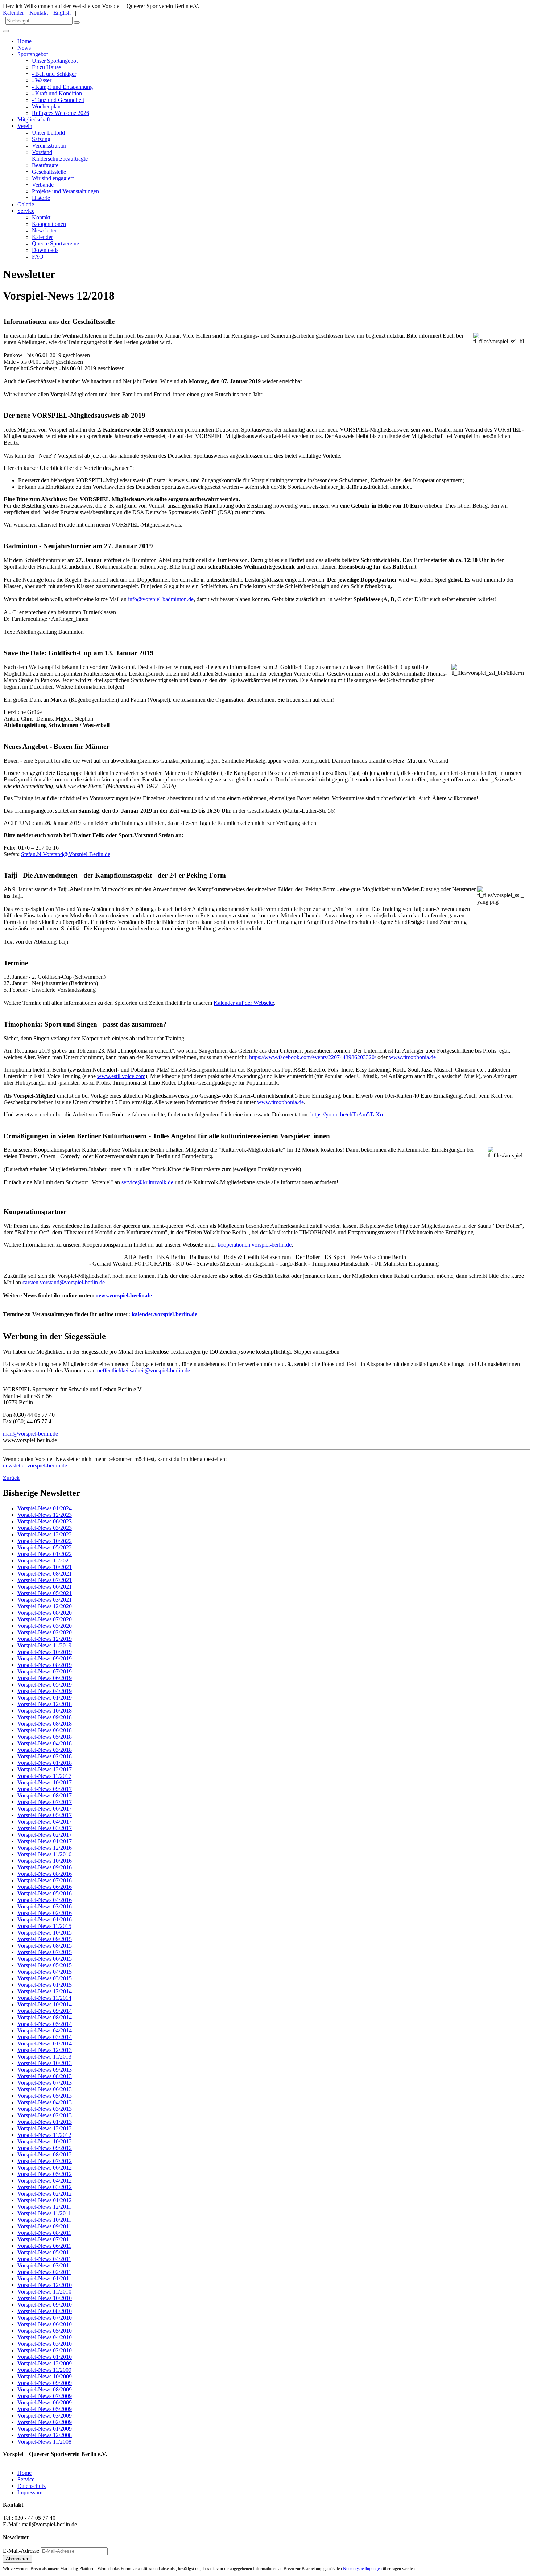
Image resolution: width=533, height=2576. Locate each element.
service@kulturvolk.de (147, 1182)
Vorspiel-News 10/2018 (45, 1711)
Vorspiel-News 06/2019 (45, 1678)
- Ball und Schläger (54, 74)
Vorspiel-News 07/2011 (44, 2239)
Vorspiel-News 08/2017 (45, 1795)
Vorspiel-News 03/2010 (45, 2344)
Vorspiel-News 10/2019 (45, 1652)
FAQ (38, 257)
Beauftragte (45, 165)
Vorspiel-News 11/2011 (44, 2213)
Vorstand (42, 152)
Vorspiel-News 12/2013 (45, 2050)
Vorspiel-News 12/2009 (45, 2363)
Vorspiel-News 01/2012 (45, 2200)
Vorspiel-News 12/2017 (45, 1769)
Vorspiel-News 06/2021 (45, 1587)
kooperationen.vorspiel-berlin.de (255, 1245)
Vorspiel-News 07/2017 (45, 1802)
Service (26, 211)
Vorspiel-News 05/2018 (45, 1737)
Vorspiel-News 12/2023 (45, 1515)
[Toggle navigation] (6, 31)
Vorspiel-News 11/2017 (44, 1776)
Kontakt (39, 13)
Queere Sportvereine (55, 243)
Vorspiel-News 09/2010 (45, 2305)
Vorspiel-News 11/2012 (44, 2135)
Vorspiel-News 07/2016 (45, 1880)
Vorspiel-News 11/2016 (44, 1854)
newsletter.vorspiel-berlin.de (35, 1465)
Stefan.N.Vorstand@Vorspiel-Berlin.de (66, 854)
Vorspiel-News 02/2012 (45, 2194)
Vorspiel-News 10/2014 (45, 2004)
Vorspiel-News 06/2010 (45, 2324)
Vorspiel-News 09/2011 (44, 2226)
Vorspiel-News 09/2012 (45, 2148)
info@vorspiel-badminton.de (161, 599)
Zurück (11, 1478)
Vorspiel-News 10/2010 (45, 2298)
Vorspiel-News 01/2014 (45, 2044)
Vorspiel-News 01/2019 (45, 1698)
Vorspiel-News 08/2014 (45, 2017)
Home (24, 41)
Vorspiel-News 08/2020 (45, 1613)
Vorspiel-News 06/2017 (45, 1809)
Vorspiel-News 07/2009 (45, 2396)
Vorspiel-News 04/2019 (45, 1691)
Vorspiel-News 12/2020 (45, 1606)
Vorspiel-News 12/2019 (45, 1639)
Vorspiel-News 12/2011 (44, 2207)
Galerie (26, 204)
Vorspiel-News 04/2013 (45, 2102)
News (24, 48)
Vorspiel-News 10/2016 (45, 1861)
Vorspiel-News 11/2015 (44, 1926)
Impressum (30, 2492)
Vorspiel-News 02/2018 (45, 1756)
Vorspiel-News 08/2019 (45, 1665)
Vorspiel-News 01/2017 (45, 1841)
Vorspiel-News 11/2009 (44, 2370)
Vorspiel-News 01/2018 (45, 1763)
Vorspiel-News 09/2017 (45, 1789)
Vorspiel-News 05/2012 (45, 2174)
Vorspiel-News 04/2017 (45, 1822)
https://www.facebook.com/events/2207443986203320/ (313, 1057)
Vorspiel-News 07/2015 (45, 1952)
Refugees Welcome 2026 (61, 113)
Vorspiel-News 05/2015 (45, 1965)
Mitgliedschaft (34, 119)
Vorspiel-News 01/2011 (44, 2278)
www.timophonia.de (412, 1057)
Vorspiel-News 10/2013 (45, 2063)
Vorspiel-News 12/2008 (45, 2435)
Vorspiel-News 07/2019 (45, 1671)
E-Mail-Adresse (21, 2551)
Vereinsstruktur (49, 146)
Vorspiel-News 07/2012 (45, 2161)
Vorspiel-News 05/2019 (45, 1685)
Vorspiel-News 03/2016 (45, 1906)
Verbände (43, 185)
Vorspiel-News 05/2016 (45, 1893)
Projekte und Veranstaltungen (65, 191)
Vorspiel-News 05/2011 (44, 2252)
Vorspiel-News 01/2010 (45, 2357)
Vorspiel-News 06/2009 (45, 2402)
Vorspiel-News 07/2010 (45, 2318)
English (62, 13)
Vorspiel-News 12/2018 (45, 1704)
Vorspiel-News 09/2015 (45, 1939)
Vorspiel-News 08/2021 (45, 1574)
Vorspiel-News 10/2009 (45, 2376)
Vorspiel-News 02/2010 (45, 2350)
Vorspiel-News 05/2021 (45, 1593)
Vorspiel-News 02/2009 (45, 2422)
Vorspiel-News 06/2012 (45, 2168)
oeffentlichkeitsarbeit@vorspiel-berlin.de (144, 1370)
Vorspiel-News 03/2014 (45, 2037)
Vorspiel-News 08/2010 (45, 2311)
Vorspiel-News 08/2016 (45, 1874)
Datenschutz (32, 2486)
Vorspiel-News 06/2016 (45, 1887)
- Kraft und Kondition (57, 93)
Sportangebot (33, 54)
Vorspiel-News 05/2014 (45, 2024)
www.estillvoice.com (121, 1076)
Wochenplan (46, 106)
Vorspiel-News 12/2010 (45, 2285)
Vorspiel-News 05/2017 (45, 1815)
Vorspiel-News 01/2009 (45, 2429)
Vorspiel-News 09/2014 (45, 2011)
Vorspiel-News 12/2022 (45, 1534)
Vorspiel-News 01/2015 (45, 1985)
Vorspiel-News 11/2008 (44, 2442)
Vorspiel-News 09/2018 (45, 1717)
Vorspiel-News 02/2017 (45, 1835)
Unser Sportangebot (55, 61)
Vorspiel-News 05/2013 (45, 2096)
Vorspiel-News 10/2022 (45, 1541)
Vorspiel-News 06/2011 (44, 2246)
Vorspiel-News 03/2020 (45, 1626)
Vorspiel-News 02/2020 (45, 1632)
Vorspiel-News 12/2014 (45, 1991)
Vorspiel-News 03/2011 (44, 2265)
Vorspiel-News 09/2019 (45, 1658)
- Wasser (42, 80)
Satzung (41, 139)
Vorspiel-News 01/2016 (45, 1919)
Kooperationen (49, 224)
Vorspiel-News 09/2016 (45, 1867)
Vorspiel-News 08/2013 (45, 2076)
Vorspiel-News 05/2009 (45, 2409)
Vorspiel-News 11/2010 (44, 2292)
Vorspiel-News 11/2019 (44, 1645)
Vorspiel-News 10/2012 (45, 2141)
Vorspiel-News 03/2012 (45, 2187)
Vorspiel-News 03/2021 (45, 1600)
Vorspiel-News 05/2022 (45, 1547)
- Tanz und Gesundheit (58, 100)
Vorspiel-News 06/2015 (45, 1959)
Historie (41, 198)
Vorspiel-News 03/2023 (45, 1528)
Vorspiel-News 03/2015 (45, 1978)
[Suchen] (77, 22)
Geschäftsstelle (49, 172)
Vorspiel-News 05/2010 (45, 2331)
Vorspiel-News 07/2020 (45, 1619)
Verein (25, 126)
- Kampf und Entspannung (62, 87)
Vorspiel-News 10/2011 (44, 2220)
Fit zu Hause (46, 67)
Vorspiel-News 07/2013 (45, 2083)
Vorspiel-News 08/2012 (45, 2154)
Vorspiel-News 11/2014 (44, 1998)
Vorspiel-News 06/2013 (45, 2089)
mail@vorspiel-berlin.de (30, 1434)
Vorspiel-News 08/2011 (44, 2233)
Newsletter (44, 230)
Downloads (45, 250)
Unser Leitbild (48, 133)
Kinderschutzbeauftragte (60, 159)
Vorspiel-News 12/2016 (45, 1848)
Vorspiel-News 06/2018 (45, 1730)
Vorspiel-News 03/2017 (45, 1828)
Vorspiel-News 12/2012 (45, 2128)
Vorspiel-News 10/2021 (45, 1567)
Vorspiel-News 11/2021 (44, 1561)
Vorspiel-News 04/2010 (45, 2337)
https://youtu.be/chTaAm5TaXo (347, 1114)
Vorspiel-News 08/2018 (45, 1724)
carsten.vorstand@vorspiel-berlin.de (64, 1282)
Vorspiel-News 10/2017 (45, 1782)
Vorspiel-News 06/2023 (45, 1521)
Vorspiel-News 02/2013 (45, 2115)
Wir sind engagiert (53, 178)
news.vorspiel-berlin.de (124, 1295)
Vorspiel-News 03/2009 (45, 2416)
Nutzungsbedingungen (362, 2569)
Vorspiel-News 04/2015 (45, 1972)
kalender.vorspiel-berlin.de (164, 1314)
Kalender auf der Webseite (244, 1003)
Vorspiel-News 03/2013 (45, 2109)
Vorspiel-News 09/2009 (45, 2383)
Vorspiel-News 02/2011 (44, 2272)
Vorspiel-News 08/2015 (45, 1946)
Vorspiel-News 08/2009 (45, 2389)
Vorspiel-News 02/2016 (45, 1913)
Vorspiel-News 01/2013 (45, 2122)
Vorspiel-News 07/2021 (45, 1580)
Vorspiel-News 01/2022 (45, 1554)
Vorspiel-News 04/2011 (44, 2259)
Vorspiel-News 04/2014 (45, 2030)
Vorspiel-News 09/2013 (45, 2070)
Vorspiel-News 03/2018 (45, 1750)
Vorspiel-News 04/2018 (45, 1743)
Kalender (13, 13)
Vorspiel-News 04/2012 (45, 2181)
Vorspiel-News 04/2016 (45, 1900)
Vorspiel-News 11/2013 (44, 2057)
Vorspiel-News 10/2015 (45, 1933)
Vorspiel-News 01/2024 (45, 1508)
